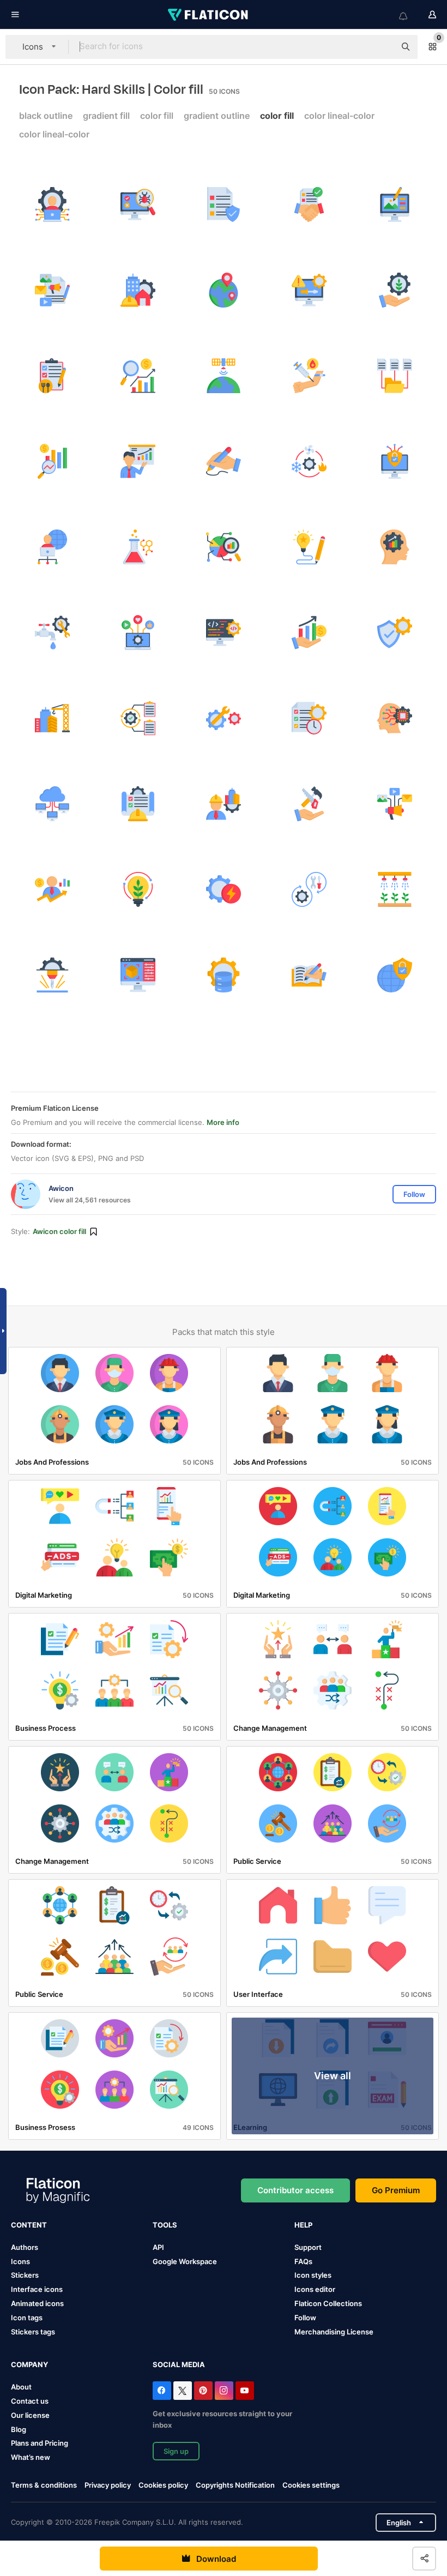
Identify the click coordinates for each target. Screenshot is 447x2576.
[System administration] (52, 204)
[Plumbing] (52, 633)
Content (29, 2225)
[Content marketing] (52, 290)
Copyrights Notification (235, 2485)
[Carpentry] (309, 804)
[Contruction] (138, 804)
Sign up (176, 2451)
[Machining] (52, 975)
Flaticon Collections (328, 2303)
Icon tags (27, 2318)
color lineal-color (339, 116)
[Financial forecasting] (138, 376)
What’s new (31, 2457)
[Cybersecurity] (395, 461)
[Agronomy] (138, 889)
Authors (25, 2247)
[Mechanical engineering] (224, 718)
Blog (19, 2429)
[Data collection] (395, 376)
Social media (179, 2364)
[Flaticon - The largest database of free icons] (209, 15)
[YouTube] (245, 2391)
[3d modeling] (138, 975)
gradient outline (217, 116)
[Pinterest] (203, 2391)
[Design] (309, 547)
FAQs (303, 2261)
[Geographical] (224, 290)
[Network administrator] (52, 547)
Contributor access (295, 2190)
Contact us (30, 2401)
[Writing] (224, 461)
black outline (46, 116)
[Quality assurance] (395, 633)
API (158, 2247)
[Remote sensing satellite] (224, 376)
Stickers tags (33, 2332)
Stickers (25, 2275)
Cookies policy (163, 2485)
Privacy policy (108, 2485)
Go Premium (396, 2190)
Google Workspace (185, 2261)
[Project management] (309, 718)
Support (308, 2247)
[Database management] (224, 975)
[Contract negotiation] (309, 204)
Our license (30, 2415)
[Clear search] (382, 47)
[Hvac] (309, 461)
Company (29, 2364)
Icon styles (313, 2275)
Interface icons (37, 2289)
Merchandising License (334, 2332)
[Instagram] (224, 2391)
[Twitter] (183, 2391)
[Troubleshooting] (309, 290)
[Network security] (395, 975)
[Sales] (309, 633)
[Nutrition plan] (52, 376)
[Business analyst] (138, 461)
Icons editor (315, 2289)
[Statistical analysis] (224, 547)
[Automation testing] (138, 718)
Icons (20, 2261)
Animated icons (37, 2303)
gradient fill (106, 116)
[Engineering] (52, 718)
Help (303, 2225)
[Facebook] (162, 2391)
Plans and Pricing (40, 2443)
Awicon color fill (59, 1231)
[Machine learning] (395, 718)
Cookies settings (311, 2485)
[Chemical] (138, 547)
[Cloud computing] (52, 804)
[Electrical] (224, 889)
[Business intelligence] (395, 547)
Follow (305, 2318)
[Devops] (309, 889)
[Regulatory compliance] (224, 204)
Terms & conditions (44, 2485)
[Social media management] (138, 633)
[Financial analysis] (52, 461)
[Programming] (224, 633)
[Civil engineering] (138, 290)
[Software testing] (138, 204)
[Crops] (395, 290)
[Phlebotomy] (309, 376)
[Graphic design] (395, 204)
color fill (157, 116)
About (21, 2387)
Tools (165, 2225)
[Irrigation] (395, 889)
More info (223, 1122)
